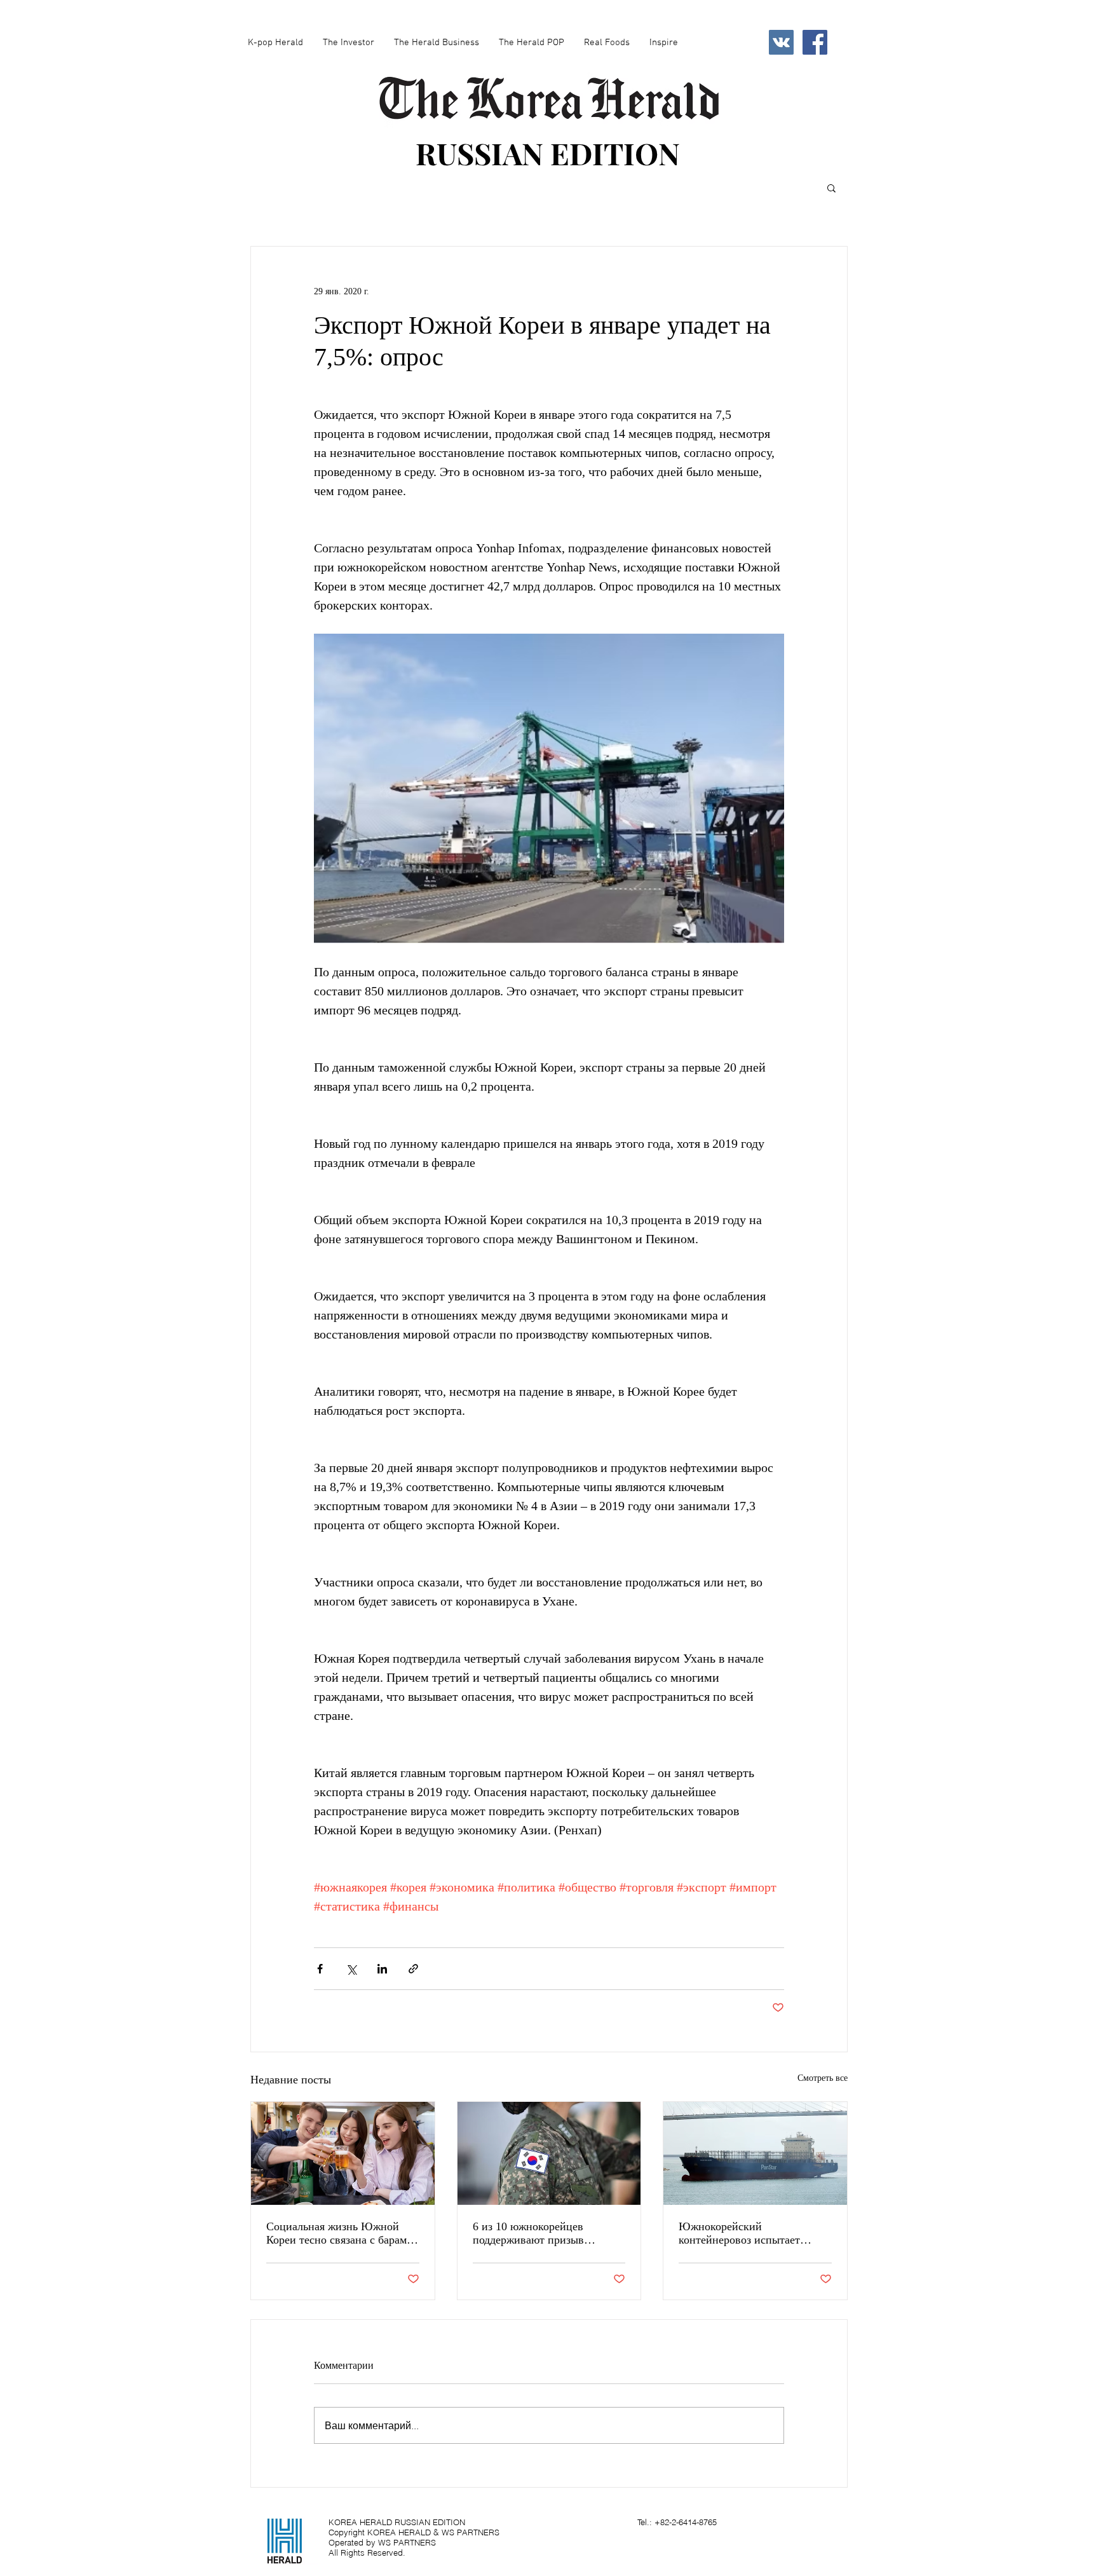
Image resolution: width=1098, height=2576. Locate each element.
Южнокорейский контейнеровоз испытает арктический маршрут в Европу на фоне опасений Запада (743, 2233)
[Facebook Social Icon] (815, 42)
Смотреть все (823, 2078)
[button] (831, 187)
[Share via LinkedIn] (382, 1969)
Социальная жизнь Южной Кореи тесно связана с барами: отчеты (341, 2233)
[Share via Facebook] (320, 1969)
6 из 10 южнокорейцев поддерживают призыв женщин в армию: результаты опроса (545, 2233)
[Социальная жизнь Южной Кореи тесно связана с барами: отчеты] (343, 2153)
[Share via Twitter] (351, 1969)
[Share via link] (413, 1969)
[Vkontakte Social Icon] (781, 42)
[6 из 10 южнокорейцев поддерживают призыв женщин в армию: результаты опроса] (549, 2153)
